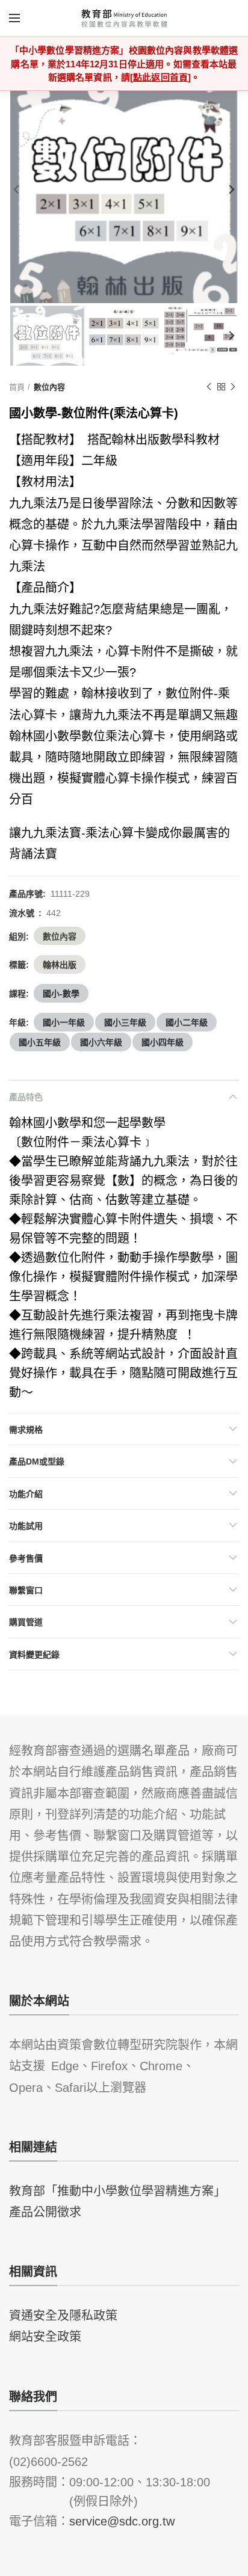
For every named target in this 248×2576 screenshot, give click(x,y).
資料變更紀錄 (34, 1654)
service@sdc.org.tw (122, 2520)
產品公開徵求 (45, 2211)
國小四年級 (163, 1042)
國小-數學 (61, 993)
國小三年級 (125, 1022)
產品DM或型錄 (37, 1461)
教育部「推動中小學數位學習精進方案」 (117, 2190)
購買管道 (26, 1622)
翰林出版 (60, 964)
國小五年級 (40, 1042)
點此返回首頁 (160, 77)
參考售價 (26, 1558)
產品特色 (26, 1096)
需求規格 (26, 1429)
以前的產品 (209, 387)
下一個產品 (233, 387)
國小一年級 (64, 1022)
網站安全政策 (45, 2335)
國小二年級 (187, 1022)
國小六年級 (101, 1042)
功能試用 (26, 1525)
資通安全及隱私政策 (63, 2314)
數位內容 (49, 386)
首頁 (17, 386)
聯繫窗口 (26, 1590)
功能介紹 (26, 1493)
